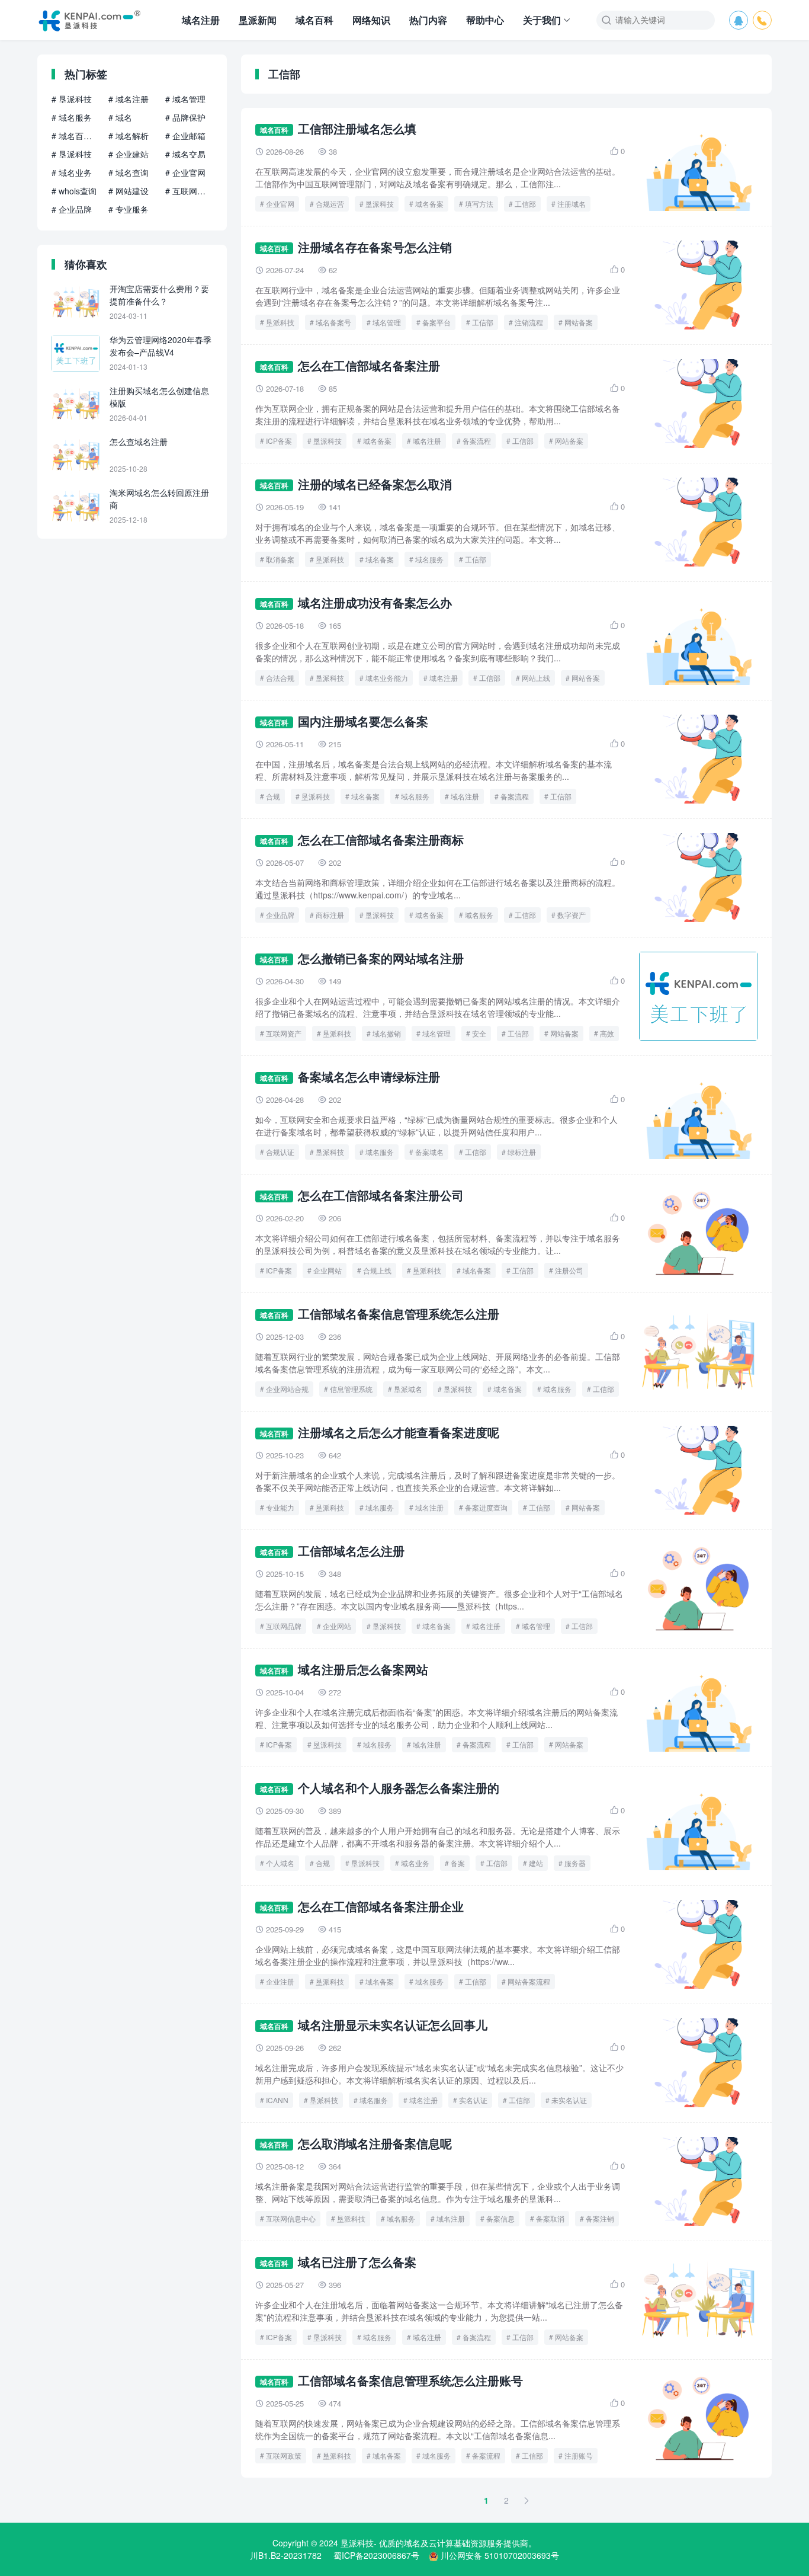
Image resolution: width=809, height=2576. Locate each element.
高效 (607, 1033)
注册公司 (569, 1270)
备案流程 (477, 441)
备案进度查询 (486, 1507)
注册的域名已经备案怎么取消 (375, 484)
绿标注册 (522, 1152)
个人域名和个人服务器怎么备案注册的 (399, 1788)
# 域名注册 (129, 99)
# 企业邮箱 (185, 136)
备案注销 (600, 2218)
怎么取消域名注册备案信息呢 (375, 2143)
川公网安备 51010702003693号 (500, 2555)
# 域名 (120, 117)
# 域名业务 (72, 172)
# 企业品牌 (72, 209)
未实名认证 (569, 2100)
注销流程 (529, 322)
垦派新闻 (258, 20)
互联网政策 (284, 2455)
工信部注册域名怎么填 (357, 128)
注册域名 (572, 204)
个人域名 (280, 1863)
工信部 (525, 204)
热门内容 (428, 20)
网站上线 (536, 678)
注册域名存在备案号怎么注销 (375, 247)
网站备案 (579, 322)
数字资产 (572, 915)
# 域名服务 (72, 117)
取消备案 (280, 559)
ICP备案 (279, 441)
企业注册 (280, 1981)
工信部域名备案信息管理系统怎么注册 (399, 1313)
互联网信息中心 (291, 2218)
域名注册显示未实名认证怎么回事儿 (393, 2025)
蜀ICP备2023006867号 (376, 2555)
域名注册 (201, 20)
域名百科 (314, 20)
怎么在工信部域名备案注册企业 (381, 1906)
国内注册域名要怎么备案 (363, 721)
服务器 (575, 1863)
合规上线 (377, 1270)
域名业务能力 (387, 678)
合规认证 (280, 1152)
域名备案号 (333, 322)
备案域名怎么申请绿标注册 (369, 1076)
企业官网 (280, 204)
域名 (412, 2543)
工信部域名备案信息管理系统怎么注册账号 (410, 2380)
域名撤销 (387, 1033)
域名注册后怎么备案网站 (363, 1669)
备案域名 (429, 1152)
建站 (536, 1863)
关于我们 (542, 20)
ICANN (277, 2100)
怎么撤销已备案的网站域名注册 (381, 958)
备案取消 (550, 2218)
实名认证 (473, 2100)
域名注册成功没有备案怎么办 (375, 602)
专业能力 (280, 1507)
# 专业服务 (129, 209)
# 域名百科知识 (75, 136)
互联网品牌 (284, 1626)
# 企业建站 (129, 154)
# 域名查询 (129, 172)
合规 (273, 796)
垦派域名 (408, 1389)
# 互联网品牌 (189, 191)
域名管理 (387, 322)
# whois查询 (74, 191)
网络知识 (371, 20)
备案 (458, 1863)
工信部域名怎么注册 (351, 1551)
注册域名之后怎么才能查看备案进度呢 (399, 1432)
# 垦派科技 (72, 99)
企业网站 (328, 1270)
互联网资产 (284, 1033)
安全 (479, 1033)
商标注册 (330, 915)
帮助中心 (485, 20)
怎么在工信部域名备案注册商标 (381, 839)
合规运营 (330, 204)
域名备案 (429, 204)
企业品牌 (280, 915)
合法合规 (280, 678)
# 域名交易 (185, 154)
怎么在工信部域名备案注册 (369, 365)
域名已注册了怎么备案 (357, 2262)
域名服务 (429, 559)
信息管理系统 (351, 1389)
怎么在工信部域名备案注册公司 (381, 1195)
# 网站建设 (129, 191)
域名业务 (415, 1863)
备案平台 (436, 322)
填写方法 (479, 204)
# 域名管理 (185, 99)
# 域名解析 (129, 136)
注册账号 (579, 2455)
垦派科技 (380, 204)
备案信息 (500, 2218)
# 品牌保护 (185, 117)
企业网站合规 (287, 1389)
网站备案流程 (529, 1981)
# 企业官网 (185, 172)
